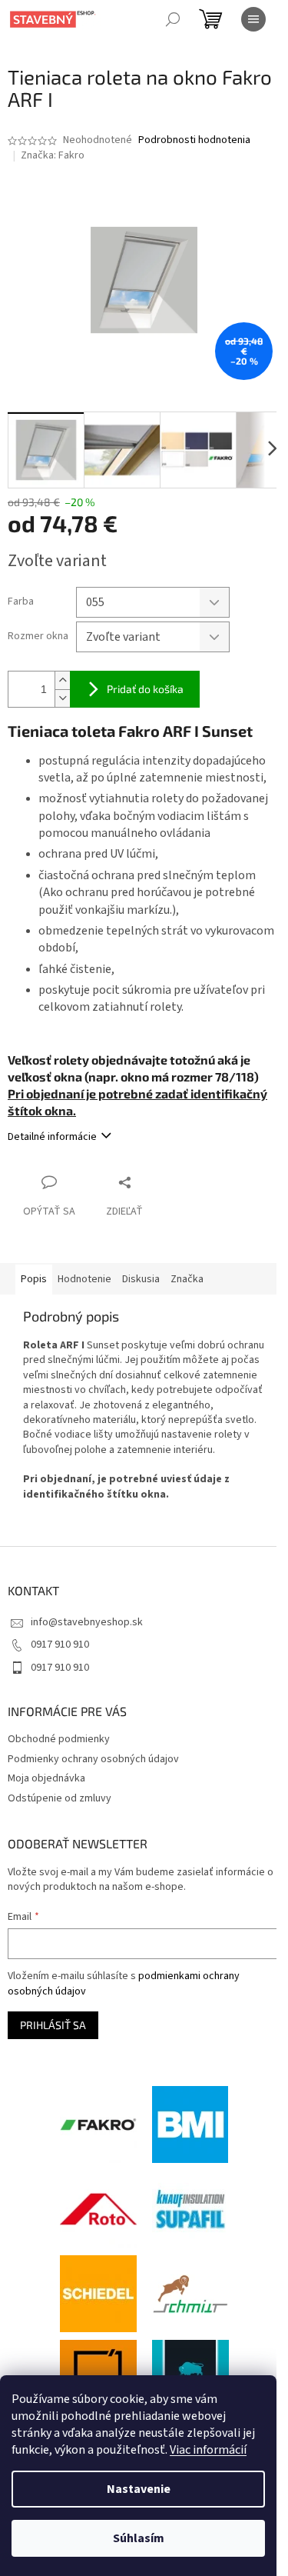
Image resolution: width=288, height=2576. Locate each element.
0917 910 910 (60, 1645)
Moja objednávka (46, 1778)
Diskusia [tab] (141, 1279)
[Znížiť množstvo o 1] (62, 698)
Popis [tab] (34, 1279)
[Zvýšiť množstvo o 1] (62, 680)
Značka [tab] (187, 1279)
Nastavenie (139, 2489)
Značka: (53, 155)
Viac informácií (208, 2450)
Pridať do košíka (145, 689)
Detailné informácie (52, 1137)
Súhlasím (139, 2538)
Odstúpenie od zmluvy (60, 1798)
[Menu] (253, 19)
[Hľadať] (173, 19)
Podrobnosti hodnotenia (194, 140)
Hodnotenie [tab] (84, 1279)
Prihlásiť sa (53, 2025)
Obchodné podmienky (59, 1739)
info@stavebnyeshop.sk (87, 1622)
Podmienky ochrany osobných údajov (93, 1759)
